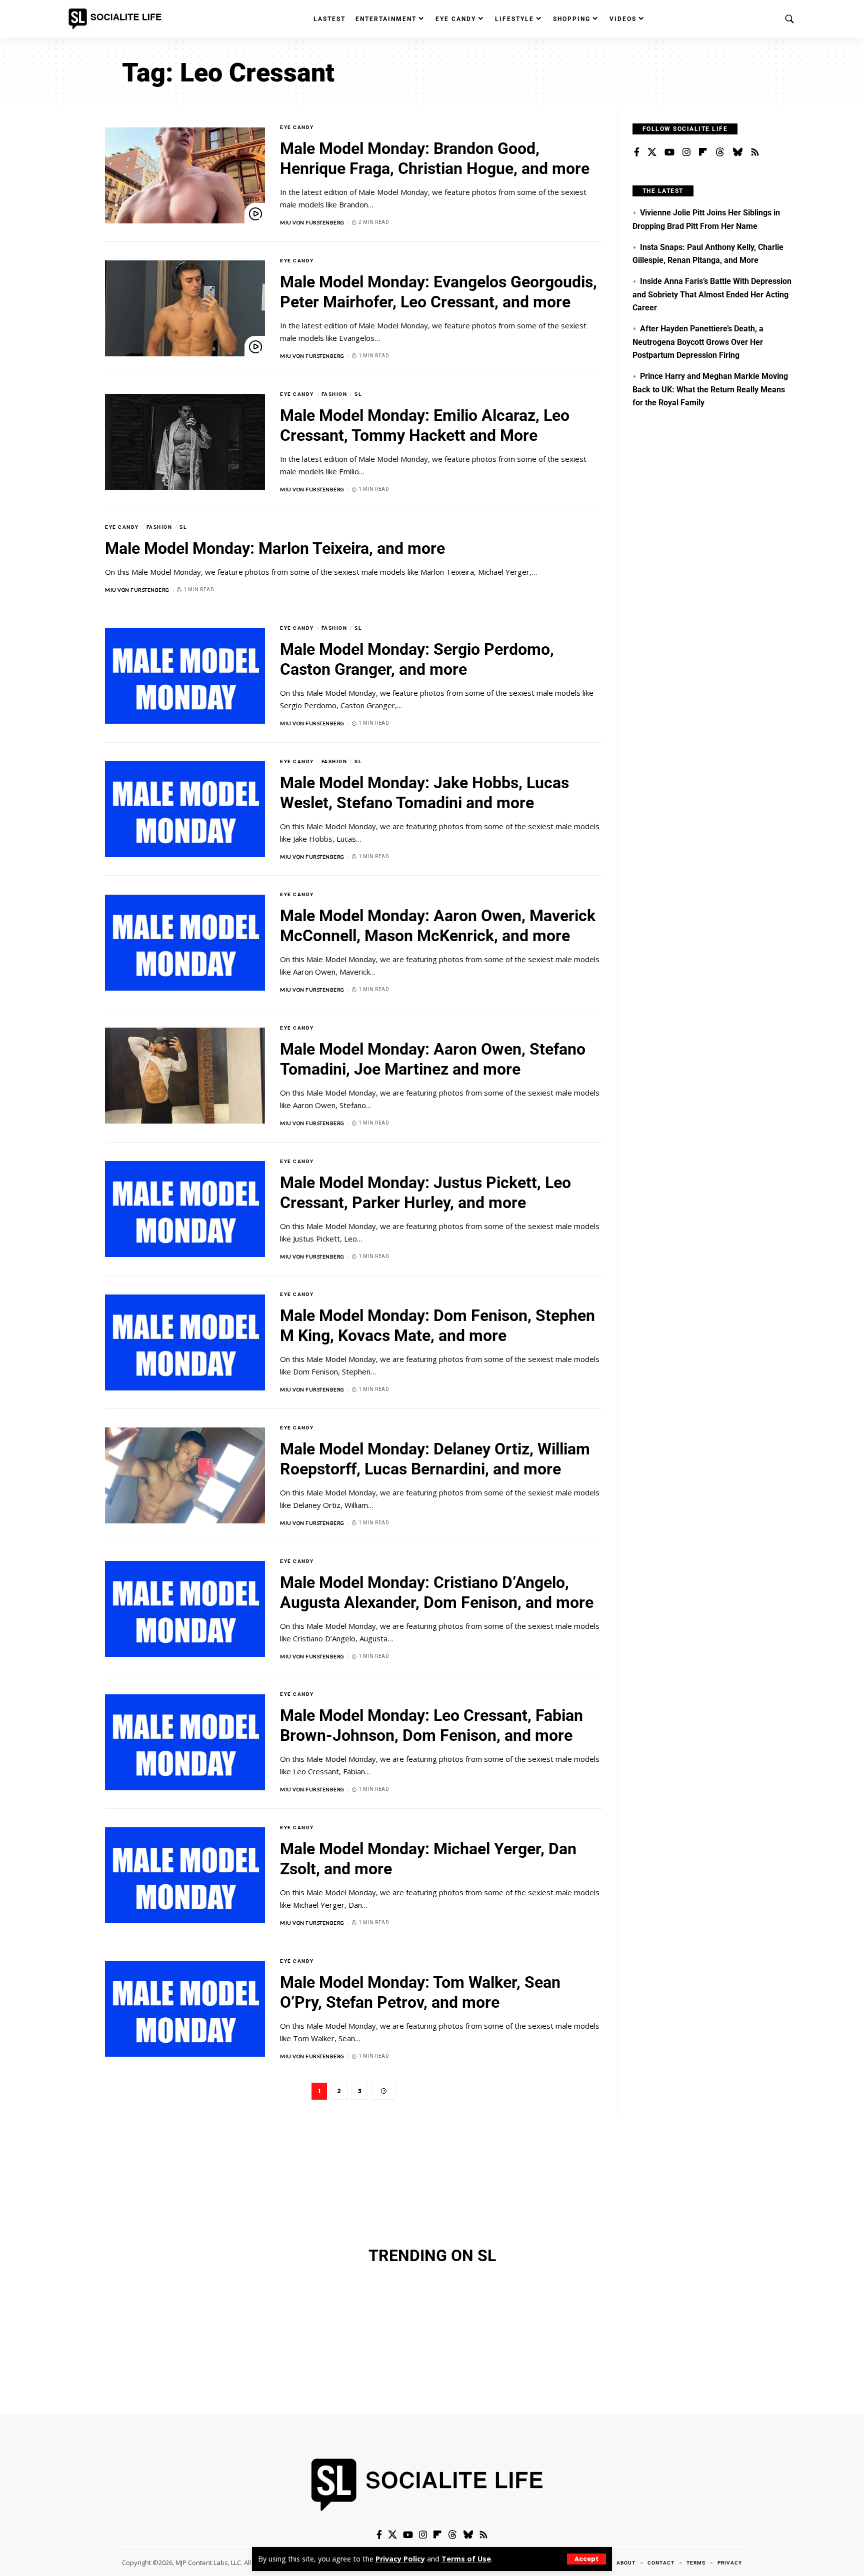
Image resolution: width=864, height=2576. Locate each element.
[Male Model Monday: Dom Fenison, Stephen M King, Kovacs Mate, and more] (185, 1342)
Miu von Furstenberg (312, 222)
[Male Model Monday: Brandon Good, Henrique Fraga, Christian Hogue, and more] (185, 175)
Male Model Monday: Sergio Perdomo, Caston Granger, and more (417, 659)
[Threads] (720, 152)
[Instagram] (686, 152)
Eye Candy (297, 127)
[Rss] (755, 152)
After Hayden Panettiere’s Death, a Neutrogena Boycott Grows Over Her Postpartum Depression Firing (698, 342)
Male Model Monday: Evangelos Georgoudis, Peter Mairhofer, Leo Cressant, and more (438, 292)
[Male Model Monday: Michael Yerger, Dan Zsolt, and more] (185, 1875)
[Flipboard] (703, 152)
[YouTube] (669, 152)
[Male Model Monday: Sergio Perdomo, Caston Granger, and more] (185, 676)
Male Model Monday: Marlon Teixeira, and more (275, 548)
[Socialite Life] (117, 19)
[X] (652, 152)
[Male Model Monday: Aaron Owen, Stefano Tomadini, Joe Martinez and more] (185, 1076)
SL (358, 394)
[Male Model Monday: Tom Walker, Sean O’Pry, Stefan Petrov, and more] (185, 2009)
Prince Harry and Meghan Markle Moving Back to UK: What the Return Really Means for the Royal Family (710, 389)
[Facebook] (637, 152)
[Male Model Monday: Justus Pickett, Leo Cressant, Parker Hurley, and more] (185, 1209)
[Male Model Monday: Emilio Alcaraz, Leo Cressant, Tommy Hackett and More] (185, 442)
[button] (586, 2559)
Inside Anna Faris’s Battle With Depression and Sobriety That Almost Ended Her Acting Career (712, 294)
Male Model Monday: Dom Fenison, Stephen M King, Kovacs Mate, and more (437, 1325)
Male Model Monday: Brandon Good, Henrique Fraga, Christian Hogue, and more (435, 158)
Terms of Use (466, 2559)
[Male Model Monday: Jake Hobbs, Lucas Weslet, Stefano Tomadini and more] (185, 809)
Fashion (334, 394)
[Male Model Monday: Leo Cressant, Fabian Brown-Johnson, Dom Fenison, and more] (185, 1742)
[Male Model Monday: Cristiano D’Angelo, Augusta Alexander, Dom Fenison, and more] (185, 1609)
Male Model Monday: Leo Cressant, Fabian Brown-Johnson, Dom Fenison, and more (431, 1725)
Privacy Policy (400, 2559)
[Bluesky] (737, 152)
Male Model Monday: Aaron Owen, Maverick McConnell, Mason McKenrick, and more (438, 926)
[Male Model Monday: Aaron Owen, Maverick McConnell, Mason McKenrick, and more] (185, 943)
